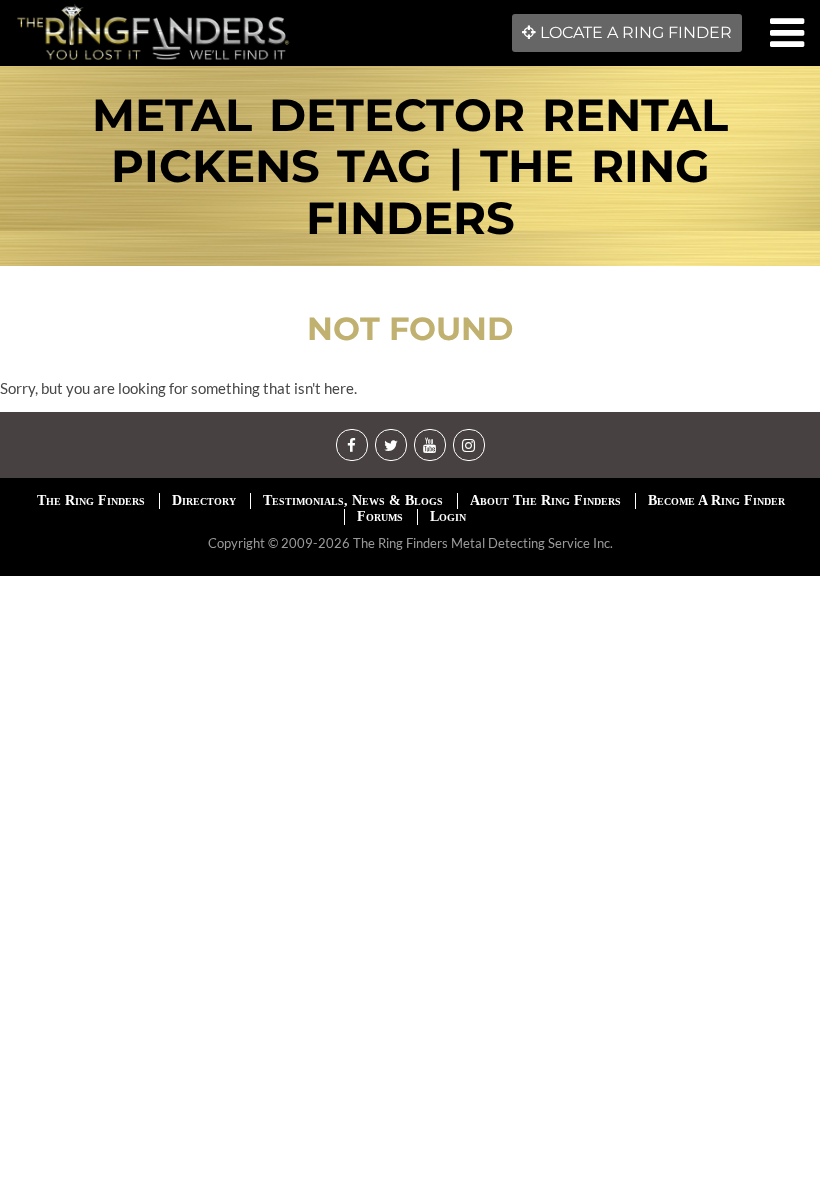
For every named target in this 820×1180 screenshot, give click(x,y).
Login (448, 516)
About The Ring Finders (545, 500)
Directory (204, 500)
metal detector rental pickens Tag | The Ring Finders (410, 166)
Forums (380, 516)
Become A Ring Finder (716, 500)
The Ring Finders (91, 500)
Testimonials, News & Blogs (353, 500)
